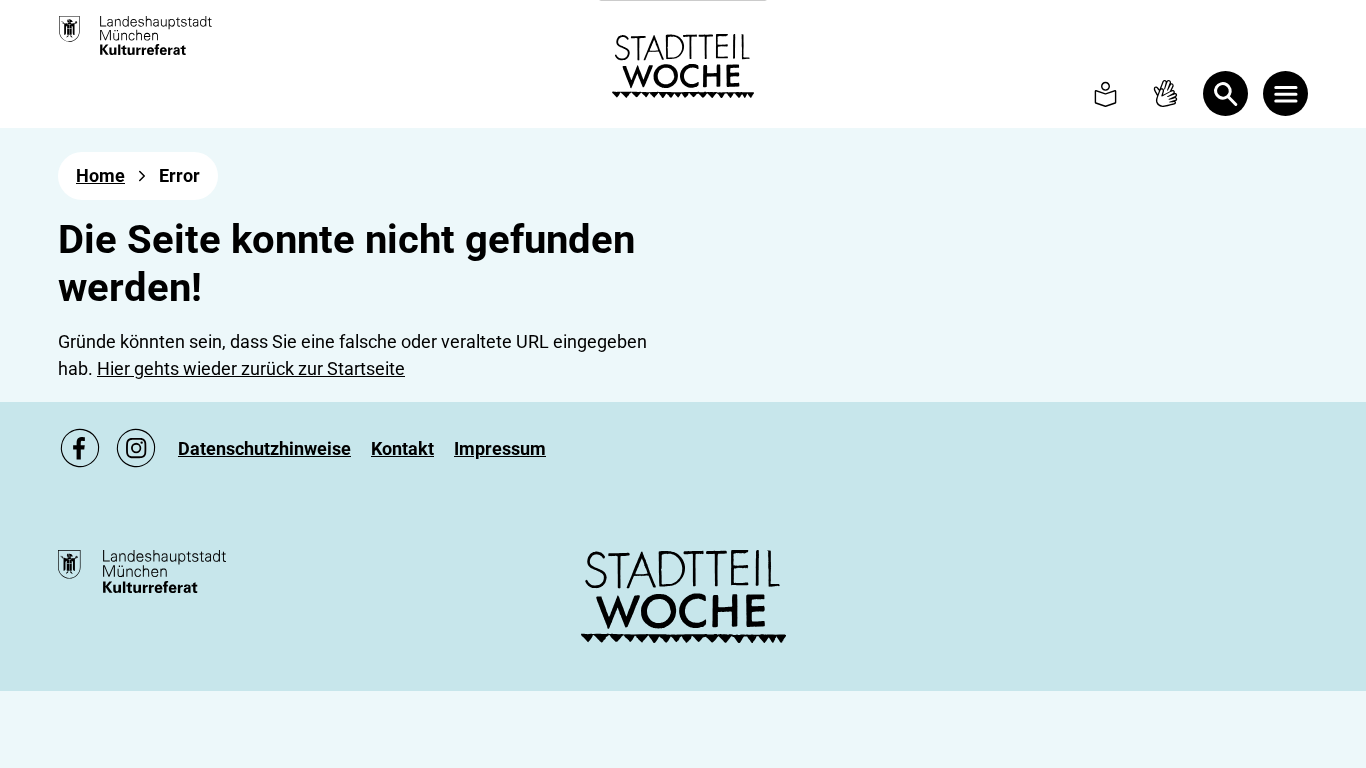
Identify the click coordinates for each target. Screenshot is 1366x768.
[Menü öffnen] (1285, 93)
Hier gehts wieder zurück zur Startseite (251, 368)
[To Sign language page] (1165, 93)
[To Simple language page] (1105, 93)
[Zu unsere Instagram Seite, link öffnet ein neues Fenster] (136, 448)
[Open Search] (1225, 93)
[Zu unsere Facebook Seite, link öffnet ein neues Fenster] (80, 448)
